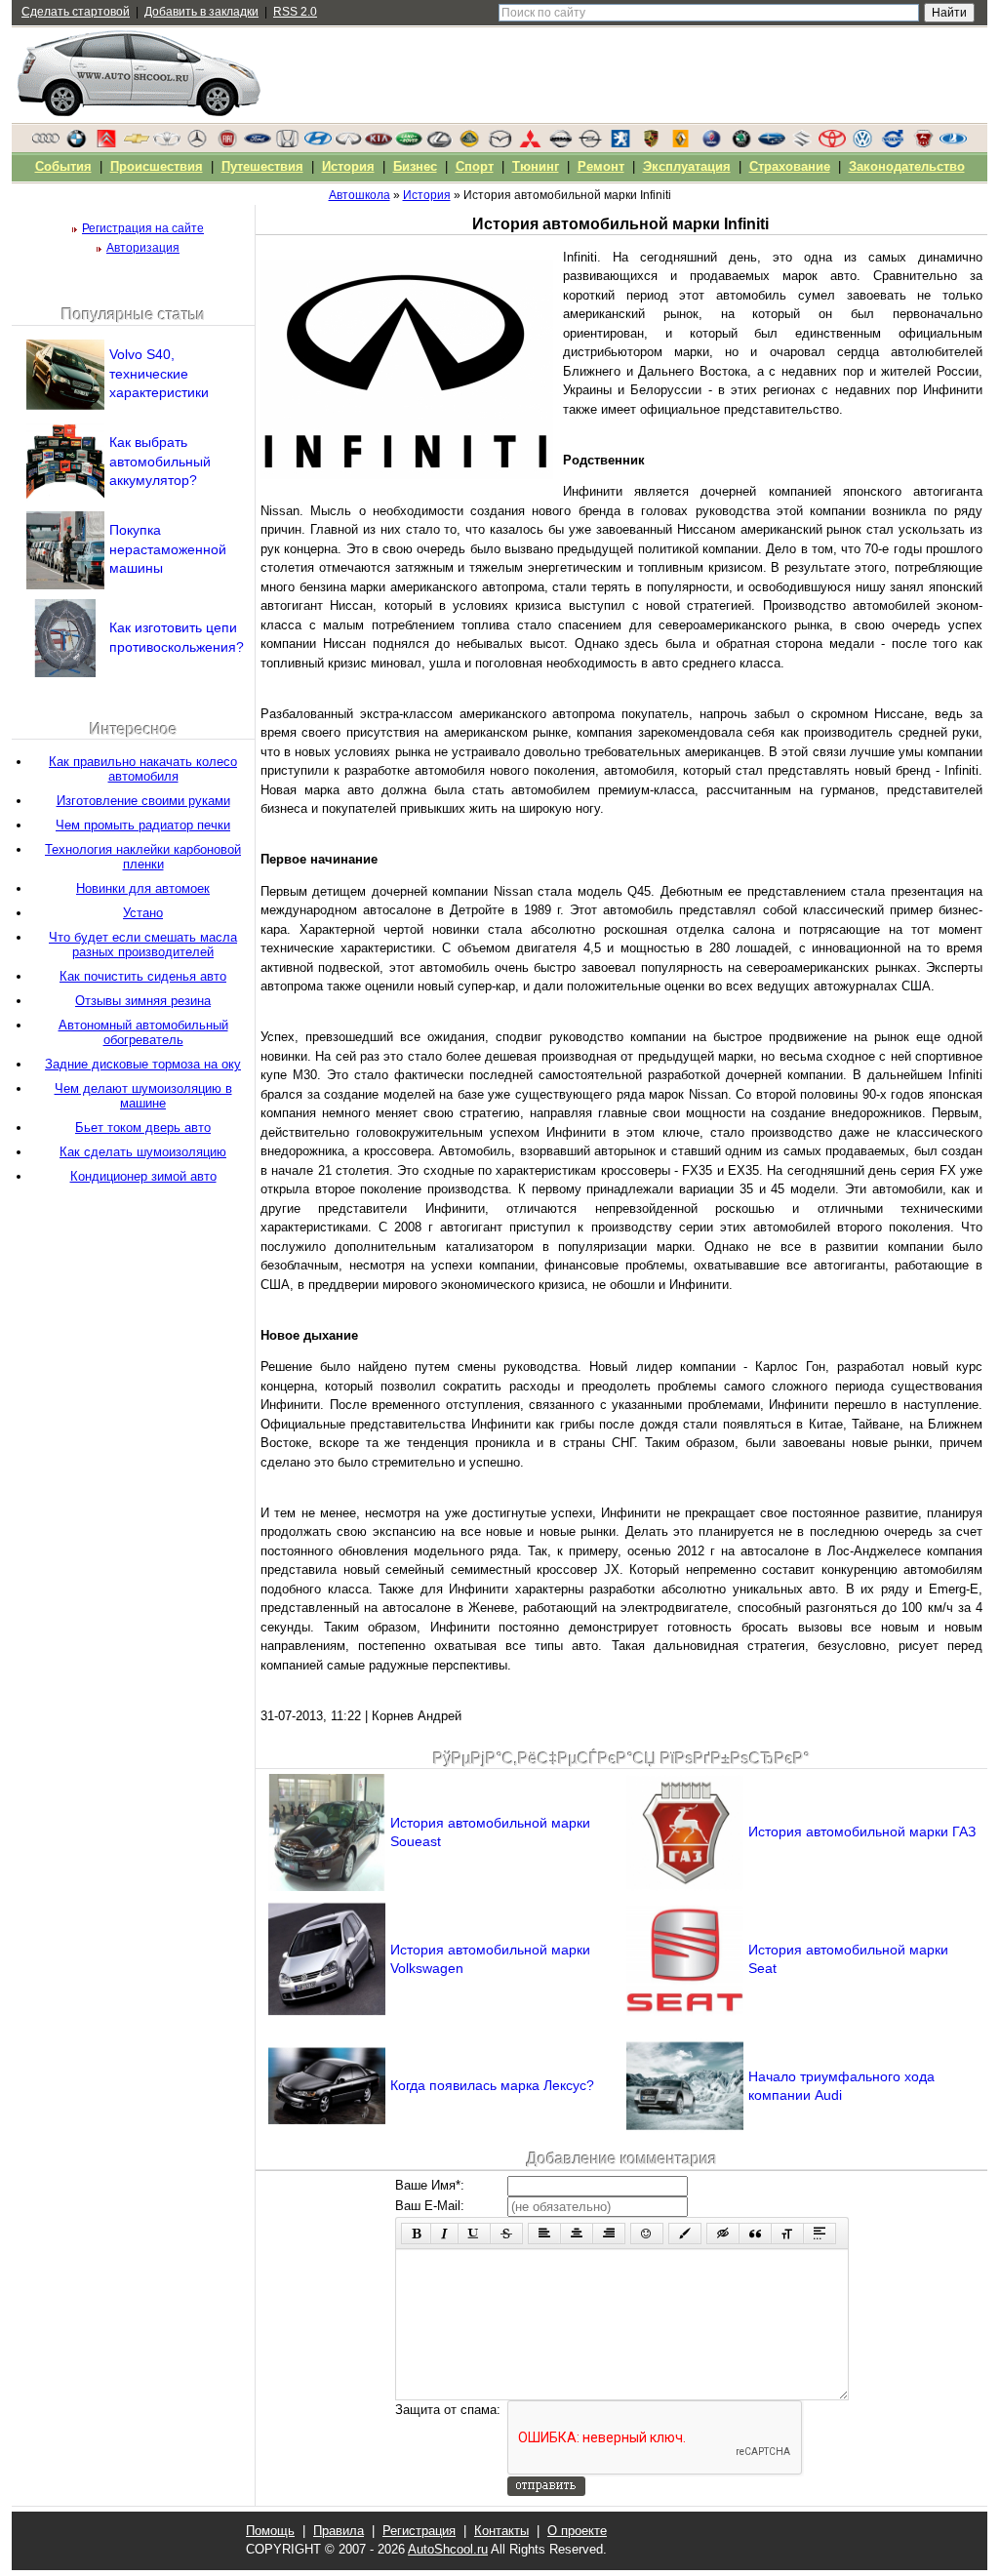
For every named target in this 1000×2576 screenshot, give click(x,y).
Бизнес (415, 166)
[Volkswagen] (862, 143)
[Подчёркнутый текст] (474, 2234)
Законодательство (907, 166)
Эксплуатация (687, 166)
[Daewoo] (167, 143)
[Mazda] (500, 143)
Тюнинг (536, 166)
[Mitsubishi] (530, 143)
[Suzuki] (802, 143)
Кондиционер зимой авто (143, 1176)
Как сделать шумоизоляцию (143, 1152)
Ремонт (601, 166)
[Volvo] (893, 143)
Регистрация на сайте (143, 228)
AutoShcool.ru (448, 2549)
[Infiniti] (348, 143)
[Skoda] (741, 143)
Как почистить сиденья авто (143, 976)
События (63, 166)
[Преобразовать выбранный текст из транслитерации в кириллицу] (787, 2234)
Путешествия (262, 166)
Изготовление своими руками (143, 801)
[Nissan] (560, 143)
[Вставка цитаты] (755, 2234)
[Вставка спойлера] (820, 2234)
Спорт (475, 166)
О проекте (577, 2531)
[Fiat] (227, 143)
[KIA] (379, 143)
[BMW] (76, 143)
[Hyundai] (318, 143)
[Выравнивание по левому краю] (544, 2234)
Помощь (270, 2531)
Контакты (501, 2531)
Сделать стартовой (76, 12)
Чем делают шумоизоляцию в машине (143, 1096)
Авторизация (143, 248)
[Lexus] (439, 143)
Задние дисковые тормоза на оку (143, 1064)
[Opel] (590, 143)
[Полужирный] (416, 2234)
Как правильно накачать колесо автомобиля (143, 769)
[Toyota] (832, 143)
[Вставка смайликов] (647, 2234)
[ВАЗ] (953, 143)
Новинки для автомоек (143, 888)
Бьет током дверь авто (143, 1127)
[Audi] (46, 143)
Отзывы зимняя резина (143, 1001)
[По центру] (577, 2234)
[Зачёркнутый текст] (506, 2234)
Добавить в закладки (201, 12)
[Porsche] (651, 143)
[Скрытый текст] (723, 2234)
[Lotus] (469, 143)
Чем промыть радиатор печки (143, 825)
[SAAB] (711, 143)
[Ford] (258, 143)
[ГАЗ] (923, 143)
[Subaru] (772, 143)
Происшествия (157, 166)
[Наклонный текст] (444, 2234)
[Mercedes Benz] (197, 143)
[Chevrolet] (137, 143)
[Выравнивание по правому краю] (609, 2234)
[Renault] (681, 143)
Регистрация (419, 2531)
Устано (143, 913)
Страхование (790, 166)
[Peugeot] (620, 143)
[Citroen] (106, 143)
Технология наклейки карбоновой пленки (143, 857)
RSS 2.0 (295, 12)
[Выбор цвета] (685, 2234)
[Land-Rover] (409, 143)
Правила (339, 2531)
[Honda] (288, 143)
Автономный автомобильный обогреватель (143, 1032)
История (348, 166)
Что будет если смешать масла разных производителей (143, 945)
